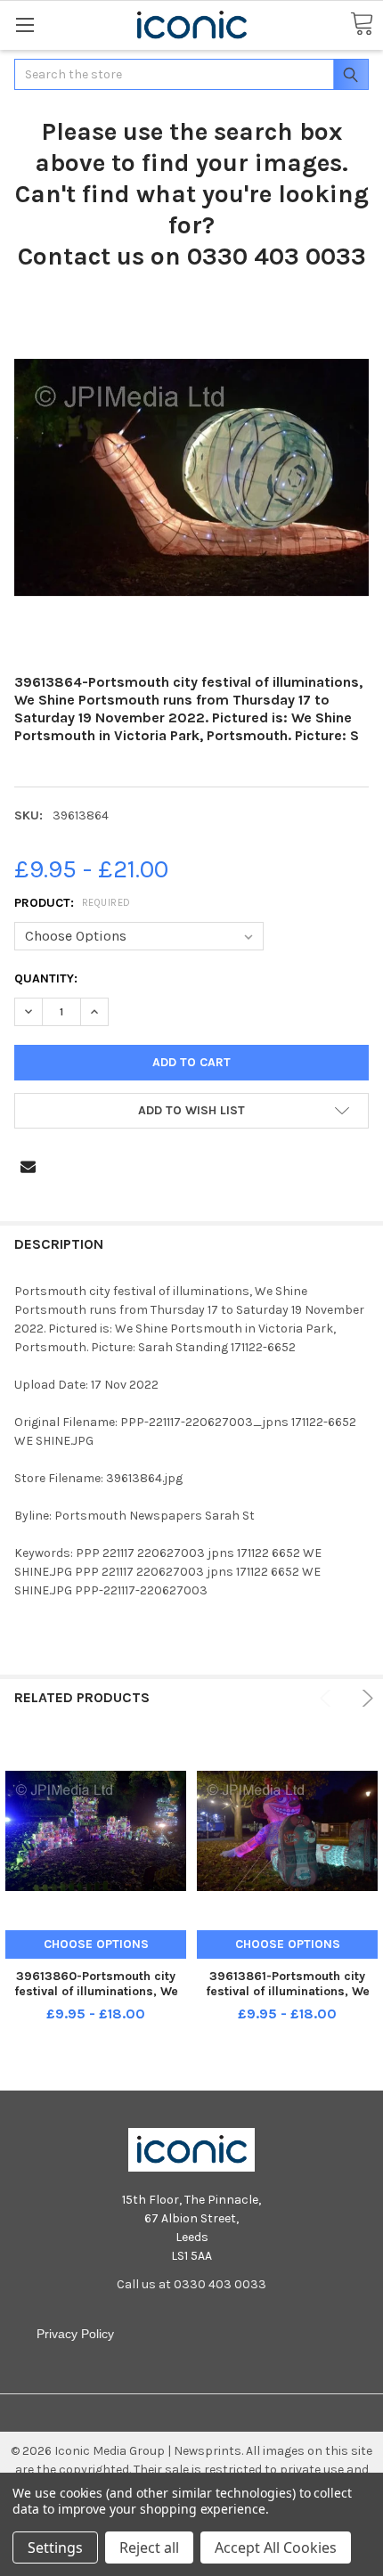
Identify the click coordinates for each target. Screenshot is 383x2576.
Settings (55, 2547)
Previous (328, 1698)
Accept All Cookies (276, 2547)
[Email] (28, 1166)
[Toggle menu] (24, 24)
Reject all (149, 2547)
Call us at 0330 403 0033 (191, 2284)
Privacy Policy (75, 2334)
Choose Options (96, 1944)
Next (365, 1698)
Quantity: (46, 978)
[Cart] (362, 24)
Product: (73, 903)
